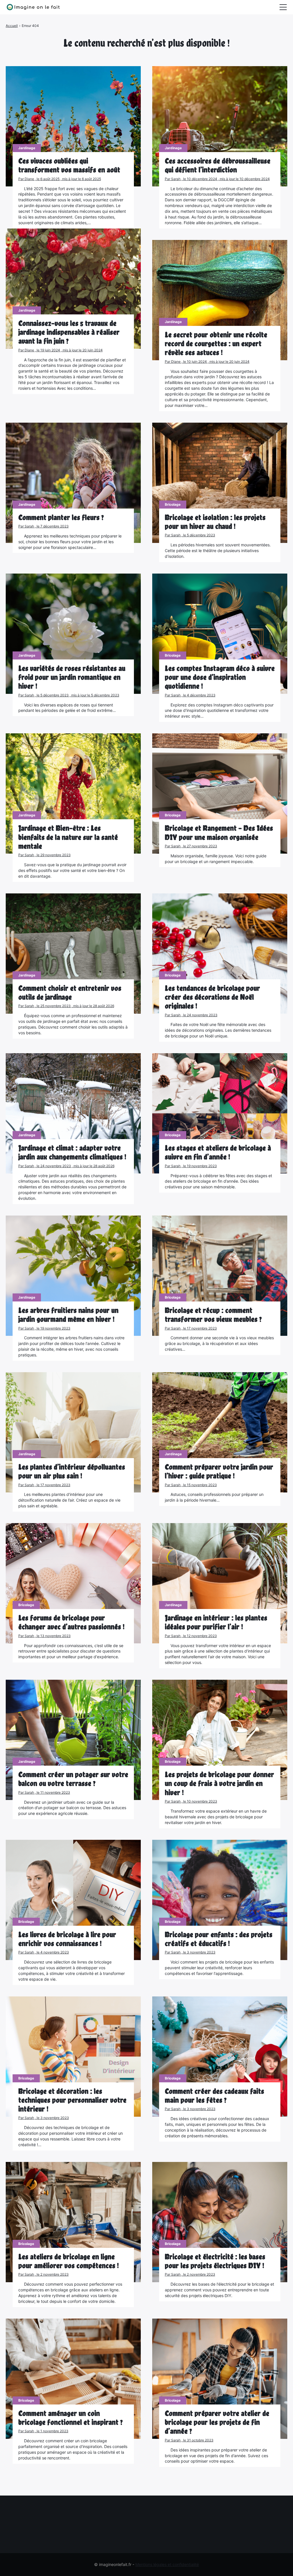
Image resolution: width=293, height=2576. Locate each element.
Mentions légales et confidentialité (167, 2564)
